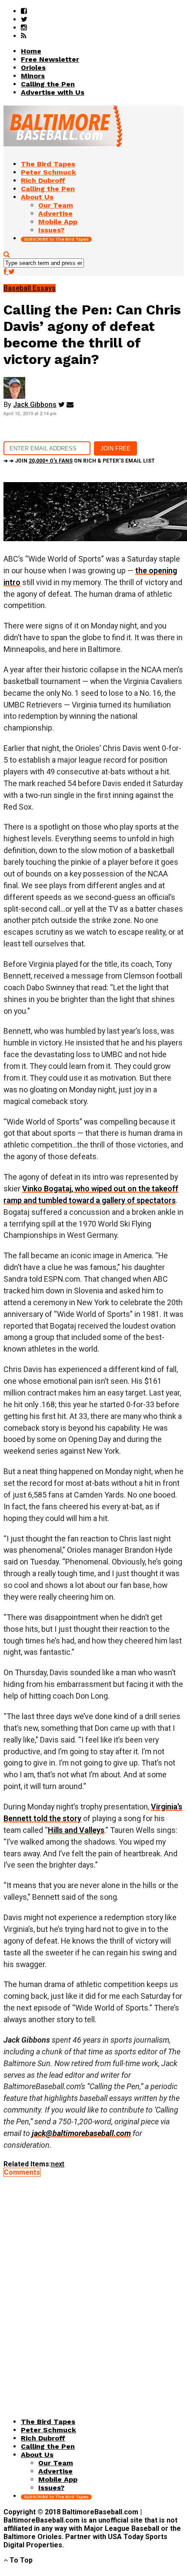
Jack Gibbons (35, 405)
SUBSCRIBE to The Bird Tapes (56, 239)
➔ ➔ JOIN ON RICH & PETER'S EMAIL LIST (79, 461)
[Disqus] (93, 2285)
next (58, 2164)
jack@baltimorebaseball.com (81, 2133)
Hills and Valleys (76, 1830)
